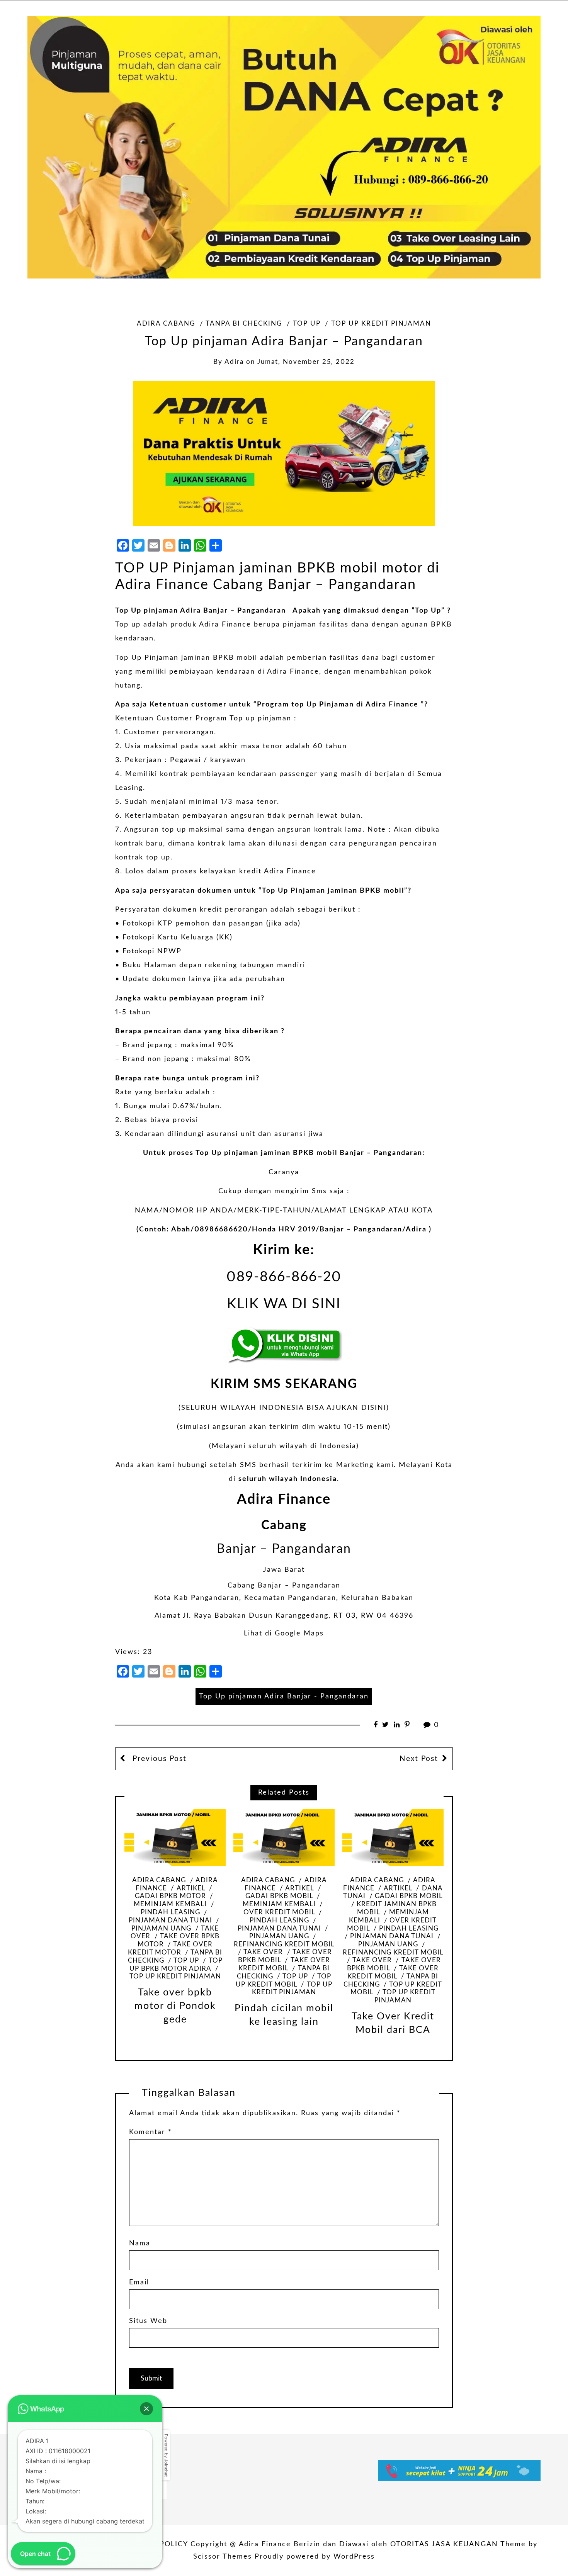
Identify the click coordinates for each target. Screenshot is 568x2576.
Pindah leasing (409, 1929)
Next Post (419, 1759)
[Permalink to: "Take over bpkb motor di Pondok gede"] (175, 1838)
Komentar (151, 2132)
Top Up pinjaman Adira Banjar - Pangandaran (284, 1696)
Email (139, 2282)
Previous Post (158, 1759)
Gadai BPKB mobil (409, 1896)
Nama (140, 2243)
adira (234, 362)
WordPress (354, 2557)
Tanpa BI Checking (244, 324)
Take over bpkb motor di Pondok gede (175, 2006)
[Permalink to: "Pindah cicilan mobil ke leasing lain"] (284, 1838)
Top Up (428, 611)
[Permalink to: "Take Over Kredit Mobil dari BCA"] (393, 1838)
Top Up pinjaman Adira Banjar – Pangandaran (201, 611)
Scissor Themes (223, 2557)
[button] (146, 2409)
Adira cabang (166, 324)
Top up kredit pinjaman (381, 324)
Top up (307, 324)
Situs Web (148, 2321)
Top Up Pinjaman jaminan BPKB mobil (333, 891)
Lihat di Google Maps (284, 1634)
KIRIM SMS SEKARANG (284, 1384)
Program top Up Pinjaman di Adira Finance (338, 705)
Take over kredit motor (170, 1949)
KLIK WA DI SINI (284, 1304)
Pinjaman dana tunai (392, 1936)
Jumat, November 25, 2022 (306, 362)
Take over (263, 1952)
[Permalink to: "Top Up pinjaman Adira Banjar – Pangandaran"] (284, 453)
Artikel (191, 1888)
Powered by (166, 2455)
